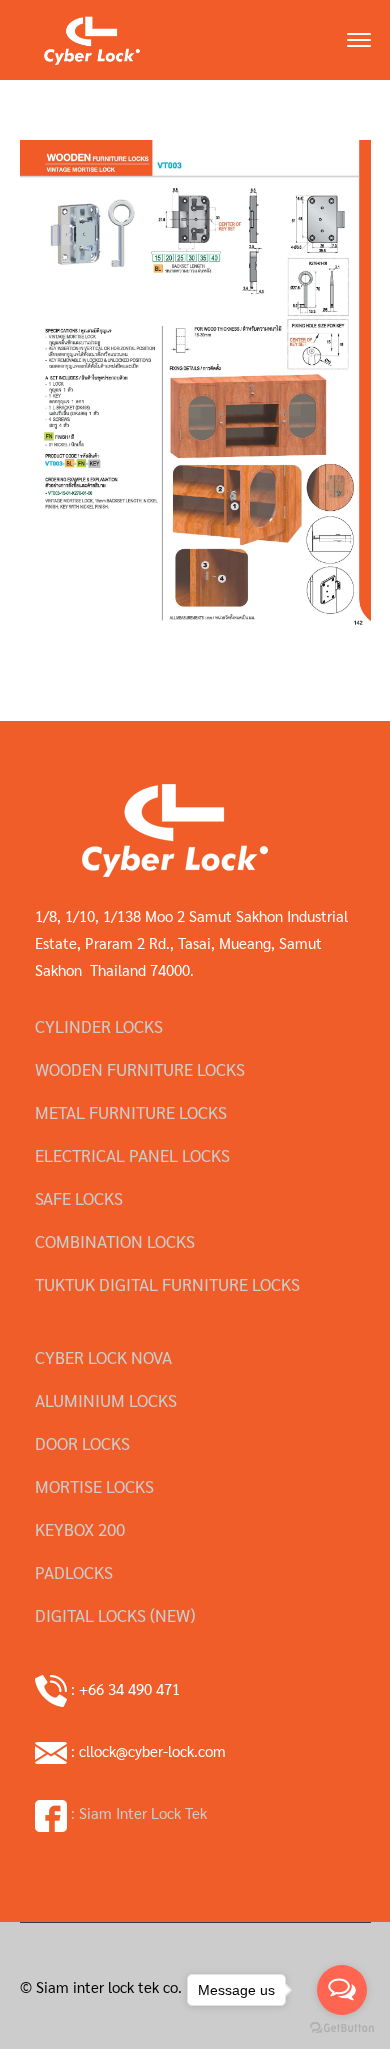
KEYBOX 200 (80, 1529)
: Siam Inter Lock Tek (137, 1812)
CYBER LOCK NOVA (103, 1357)
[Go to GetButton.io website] (342, 2028)
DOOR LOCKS (82, 1443)
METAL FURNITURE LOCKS (131, 1112)
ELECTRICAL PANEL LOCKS (132, 1155)
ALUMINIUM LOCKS (106, 1400)
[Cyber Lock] (92, 37)
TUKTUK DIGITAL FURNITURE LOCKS (167, 1284)
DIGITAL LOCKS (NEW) (115, 1615)
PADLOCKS (74, 1572)
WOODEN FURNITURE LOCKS (140, 1069)
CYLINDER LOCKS (99, 1026)
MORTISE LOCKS (94, 1486)
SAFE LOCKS (79, 1198)
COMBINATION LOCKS (115, 1241)
